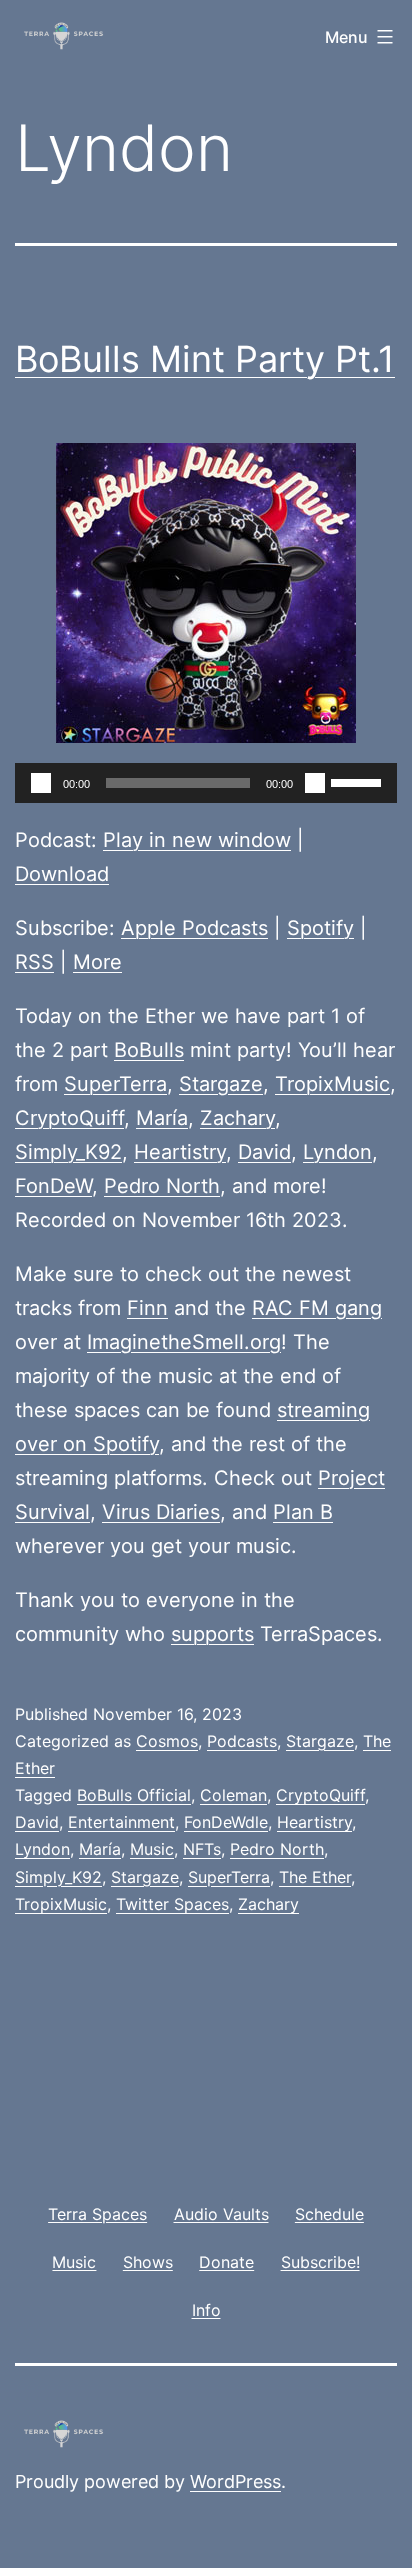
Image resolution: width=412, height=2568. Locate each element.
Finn (147, 1308)
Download (62, 874)
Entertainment (121, 1822)
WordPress (235, 2481)
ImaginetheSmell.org (184, 1342)
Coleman (233, 1795)
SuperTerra (115, 1084)
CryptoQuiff (69, 1118)
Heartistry (180, 1152)
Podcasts (242, 1741)
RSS (34, 962)
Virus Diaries (161, 1512)
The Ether (315, 1877)
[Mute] (315, 783)
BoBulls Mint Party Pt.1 (205, 359)
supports (212, 1634)
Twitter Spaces (172, 1904)
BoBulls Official (134, 1795)
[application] (206, 783)
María (162, 1118)
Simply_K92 (68, 1152)
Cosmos (167, 1741)
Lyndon (337, 1152)
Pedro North (162, 1186)
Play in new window (197, 840)
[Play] (41, 783)
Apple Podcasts (194, 928)
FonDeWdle (226, 1822)
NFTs (202, 1849)
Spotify (320, 928)
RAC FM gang (317, 1308)
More (97, 962)
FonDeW (53, 1186)
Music (152, 1849)
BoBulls (149, 1050)
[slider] (359, 781)
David (264, 1152)
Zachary (237, 1118)
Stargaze (221, 1084)
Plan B (303, 1512)
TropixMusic (332, 1084)
